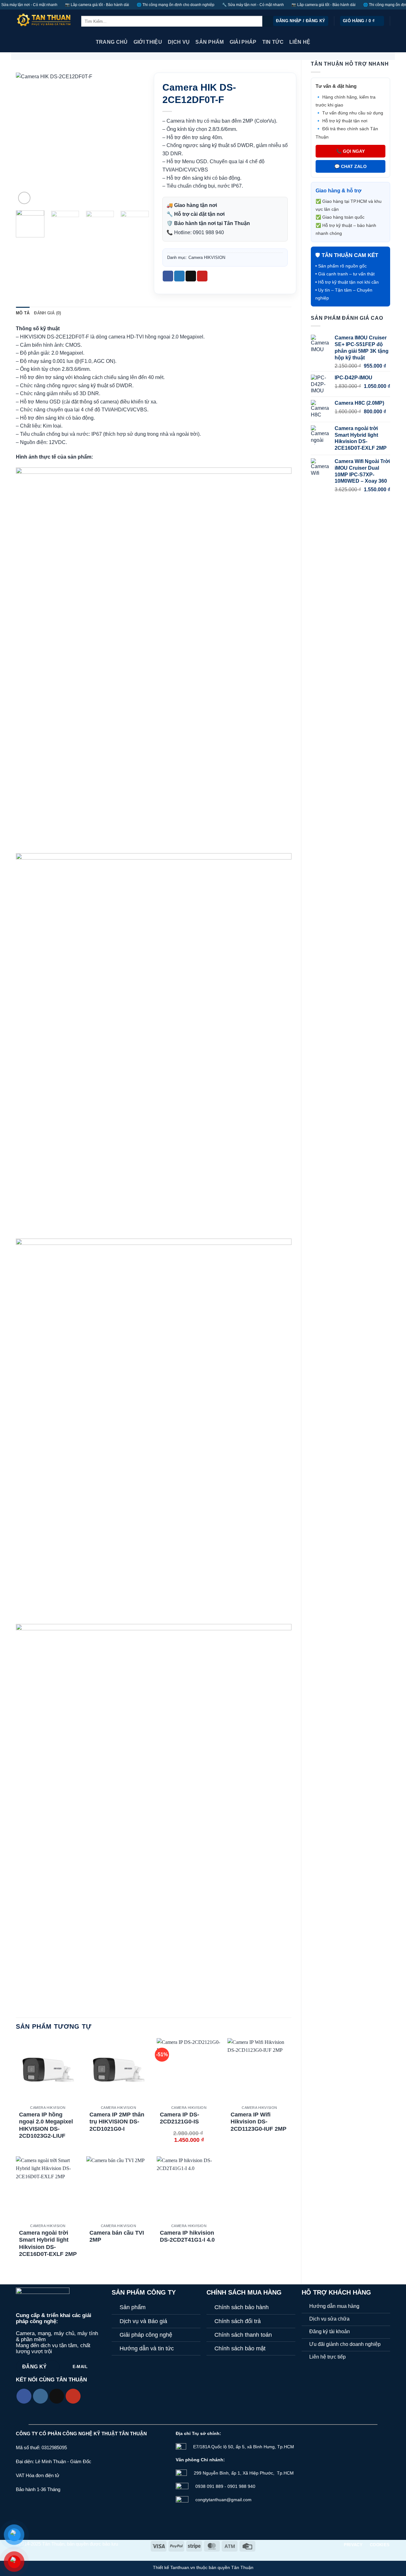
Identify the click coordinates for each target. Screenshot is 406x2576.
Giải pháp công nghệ (146, 2335)
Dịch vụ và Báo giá (143, 2321)
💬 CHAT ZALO (350, 166)
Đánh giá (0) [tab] (47, 313)
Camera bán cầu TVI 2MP (117, 2236)
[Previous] (27, 139)
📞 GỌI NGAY (350, 151)
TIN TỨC (273, 42)
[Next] (138, 139)
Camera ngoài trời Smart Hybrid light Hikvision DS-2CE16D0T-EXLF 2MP (48, 2244)
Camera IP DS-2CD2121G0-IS (180, 2118)
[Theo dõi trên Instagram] (40, 2396)
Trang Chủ (112, 42)
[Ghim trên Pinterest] (202, 276)
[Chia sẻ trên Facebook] (168, 276)
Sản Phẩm (210, 42)
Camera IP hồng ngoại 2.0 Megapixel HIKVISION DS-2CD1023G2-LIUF (46, 2125)
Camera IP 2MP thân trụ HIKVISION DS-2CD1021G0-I (117, 2122)
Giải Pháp (243, 42)
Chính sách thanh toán (243, 2335)
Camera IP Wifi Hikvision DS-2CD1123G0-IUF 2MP (259, 2122)
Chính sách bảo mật (240, 2348)
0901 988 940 (208, 232)
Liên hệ (300, 42)
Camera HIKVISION (207, 258)
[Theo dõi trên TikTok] (57, 2396)
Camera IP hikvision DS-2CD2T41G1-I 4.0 (187, 2236)
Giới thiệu (148, 42)
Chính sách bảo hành (242, 2307)
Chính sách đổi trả (238, 2321)
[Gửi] (268, 21)
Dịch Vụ (179, 42)
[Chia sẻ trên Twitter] (179, 276)
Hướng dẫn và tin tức (147, 2348)
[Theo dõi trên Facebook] (24, 2396)
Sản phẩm (133, 2307)
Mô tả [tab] (23, 313)
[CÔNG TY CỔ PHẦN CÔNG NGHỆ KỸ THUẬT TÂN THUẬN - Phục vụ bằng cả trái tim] (44, 21)
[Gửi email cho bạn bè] (191, 276)
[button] (301, 21)
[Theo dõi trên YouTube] (73, 2396)
